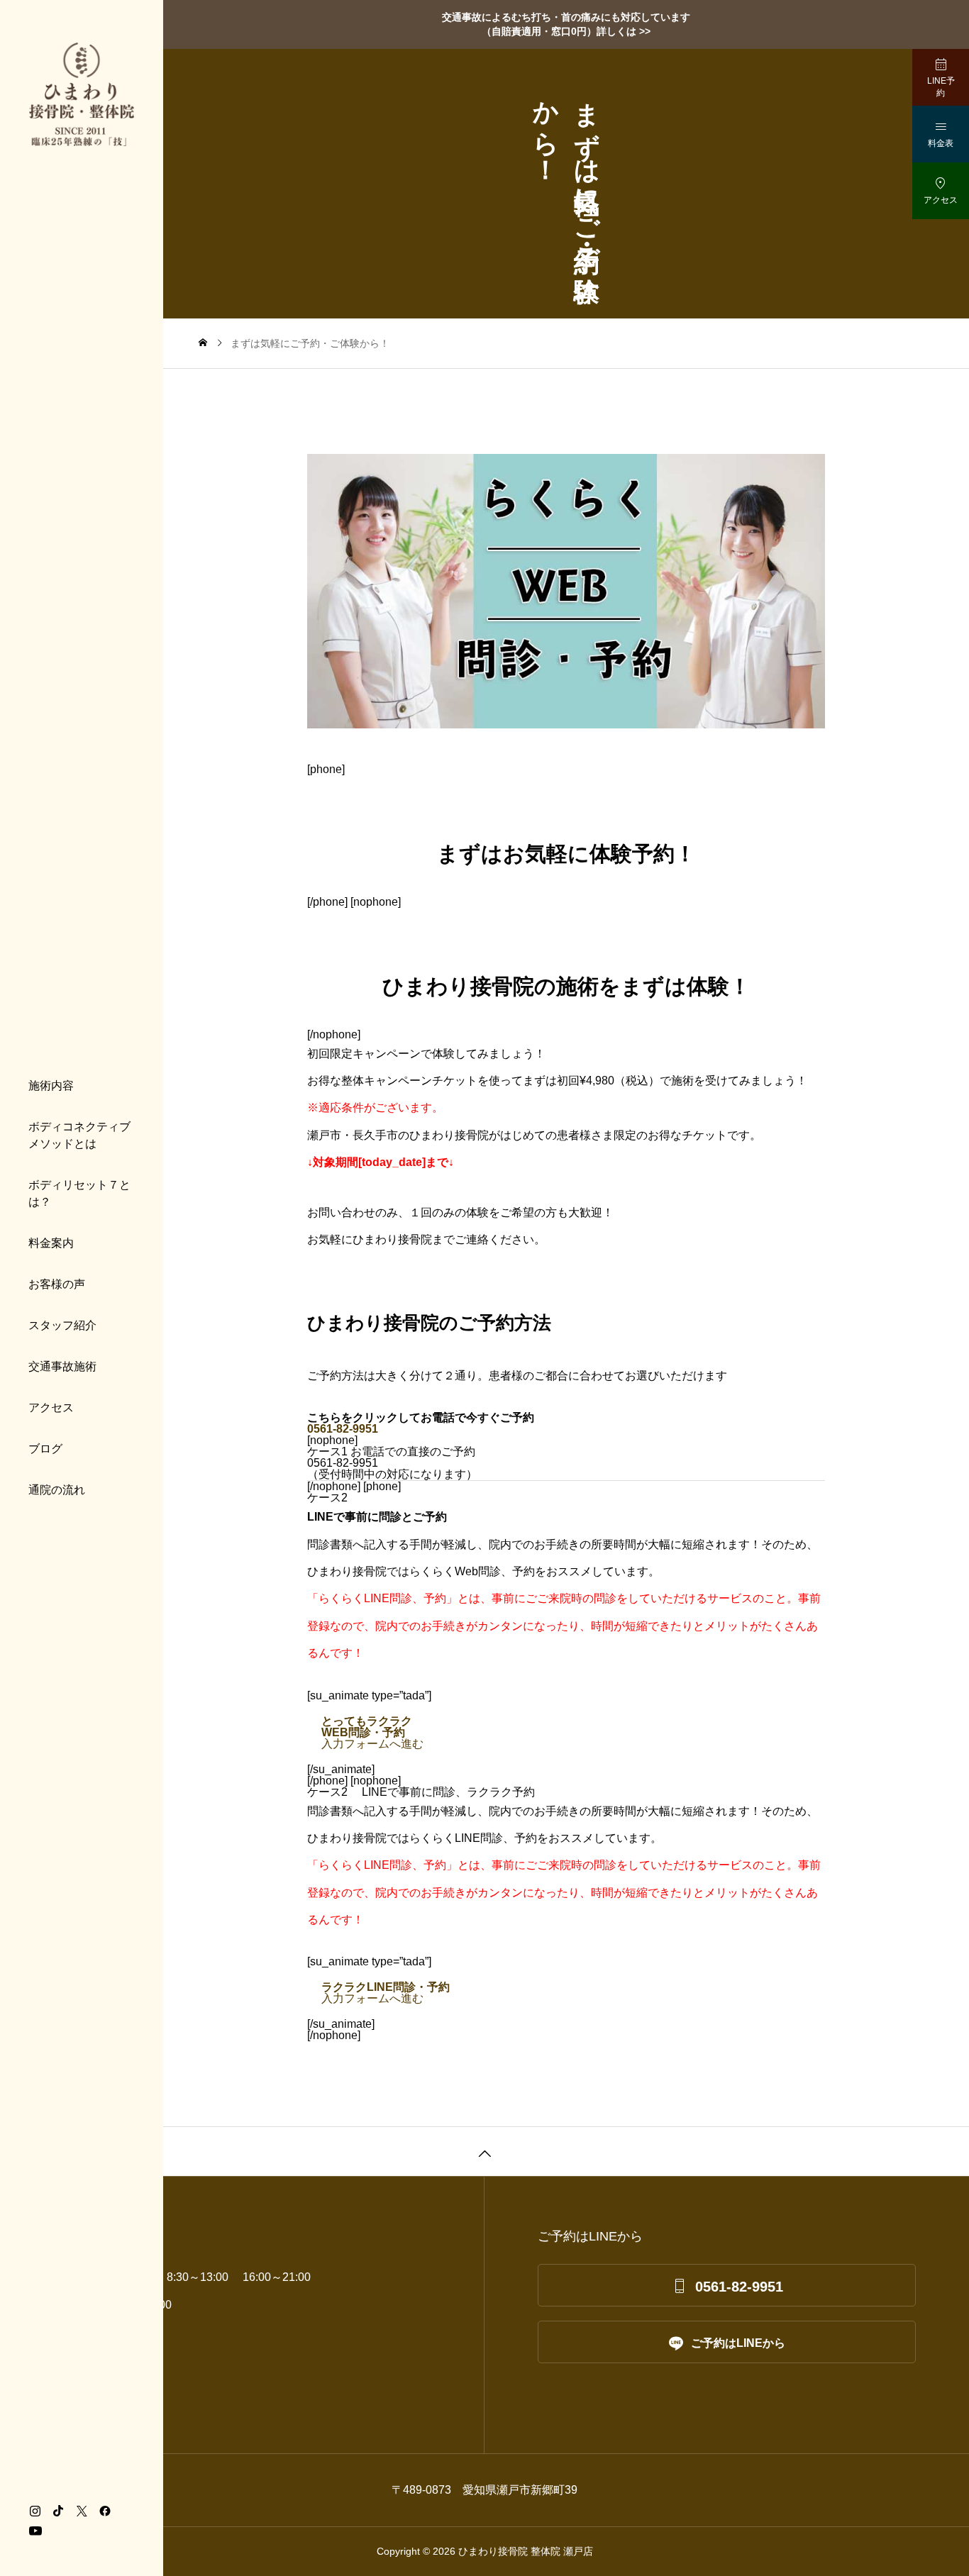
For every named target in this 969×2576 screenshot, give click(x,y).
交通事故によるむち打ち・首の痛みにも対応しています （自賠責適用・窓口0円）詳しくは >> (566, 24)
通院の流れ (57, 1490)
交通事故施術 (62, 1366)
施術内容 (51, 1086)
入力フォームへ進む (372, 1732)
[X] (82, 2511)
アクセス (51, 1408)
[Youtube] (35, 2531)
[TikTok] (58, 2511)
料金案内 (51, 1243)
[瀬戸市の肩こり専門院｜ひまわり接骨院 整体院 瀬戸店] (82, 94)
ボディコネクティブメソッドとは (79, 1135)
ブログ (45, 1449)
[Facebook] (105, 2511)
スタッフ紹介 (62, 1325)
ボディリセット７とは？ (79, 1193)
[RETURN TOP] (484, 2151)
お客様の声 (57, 1284)
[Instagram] (35, 2511)
